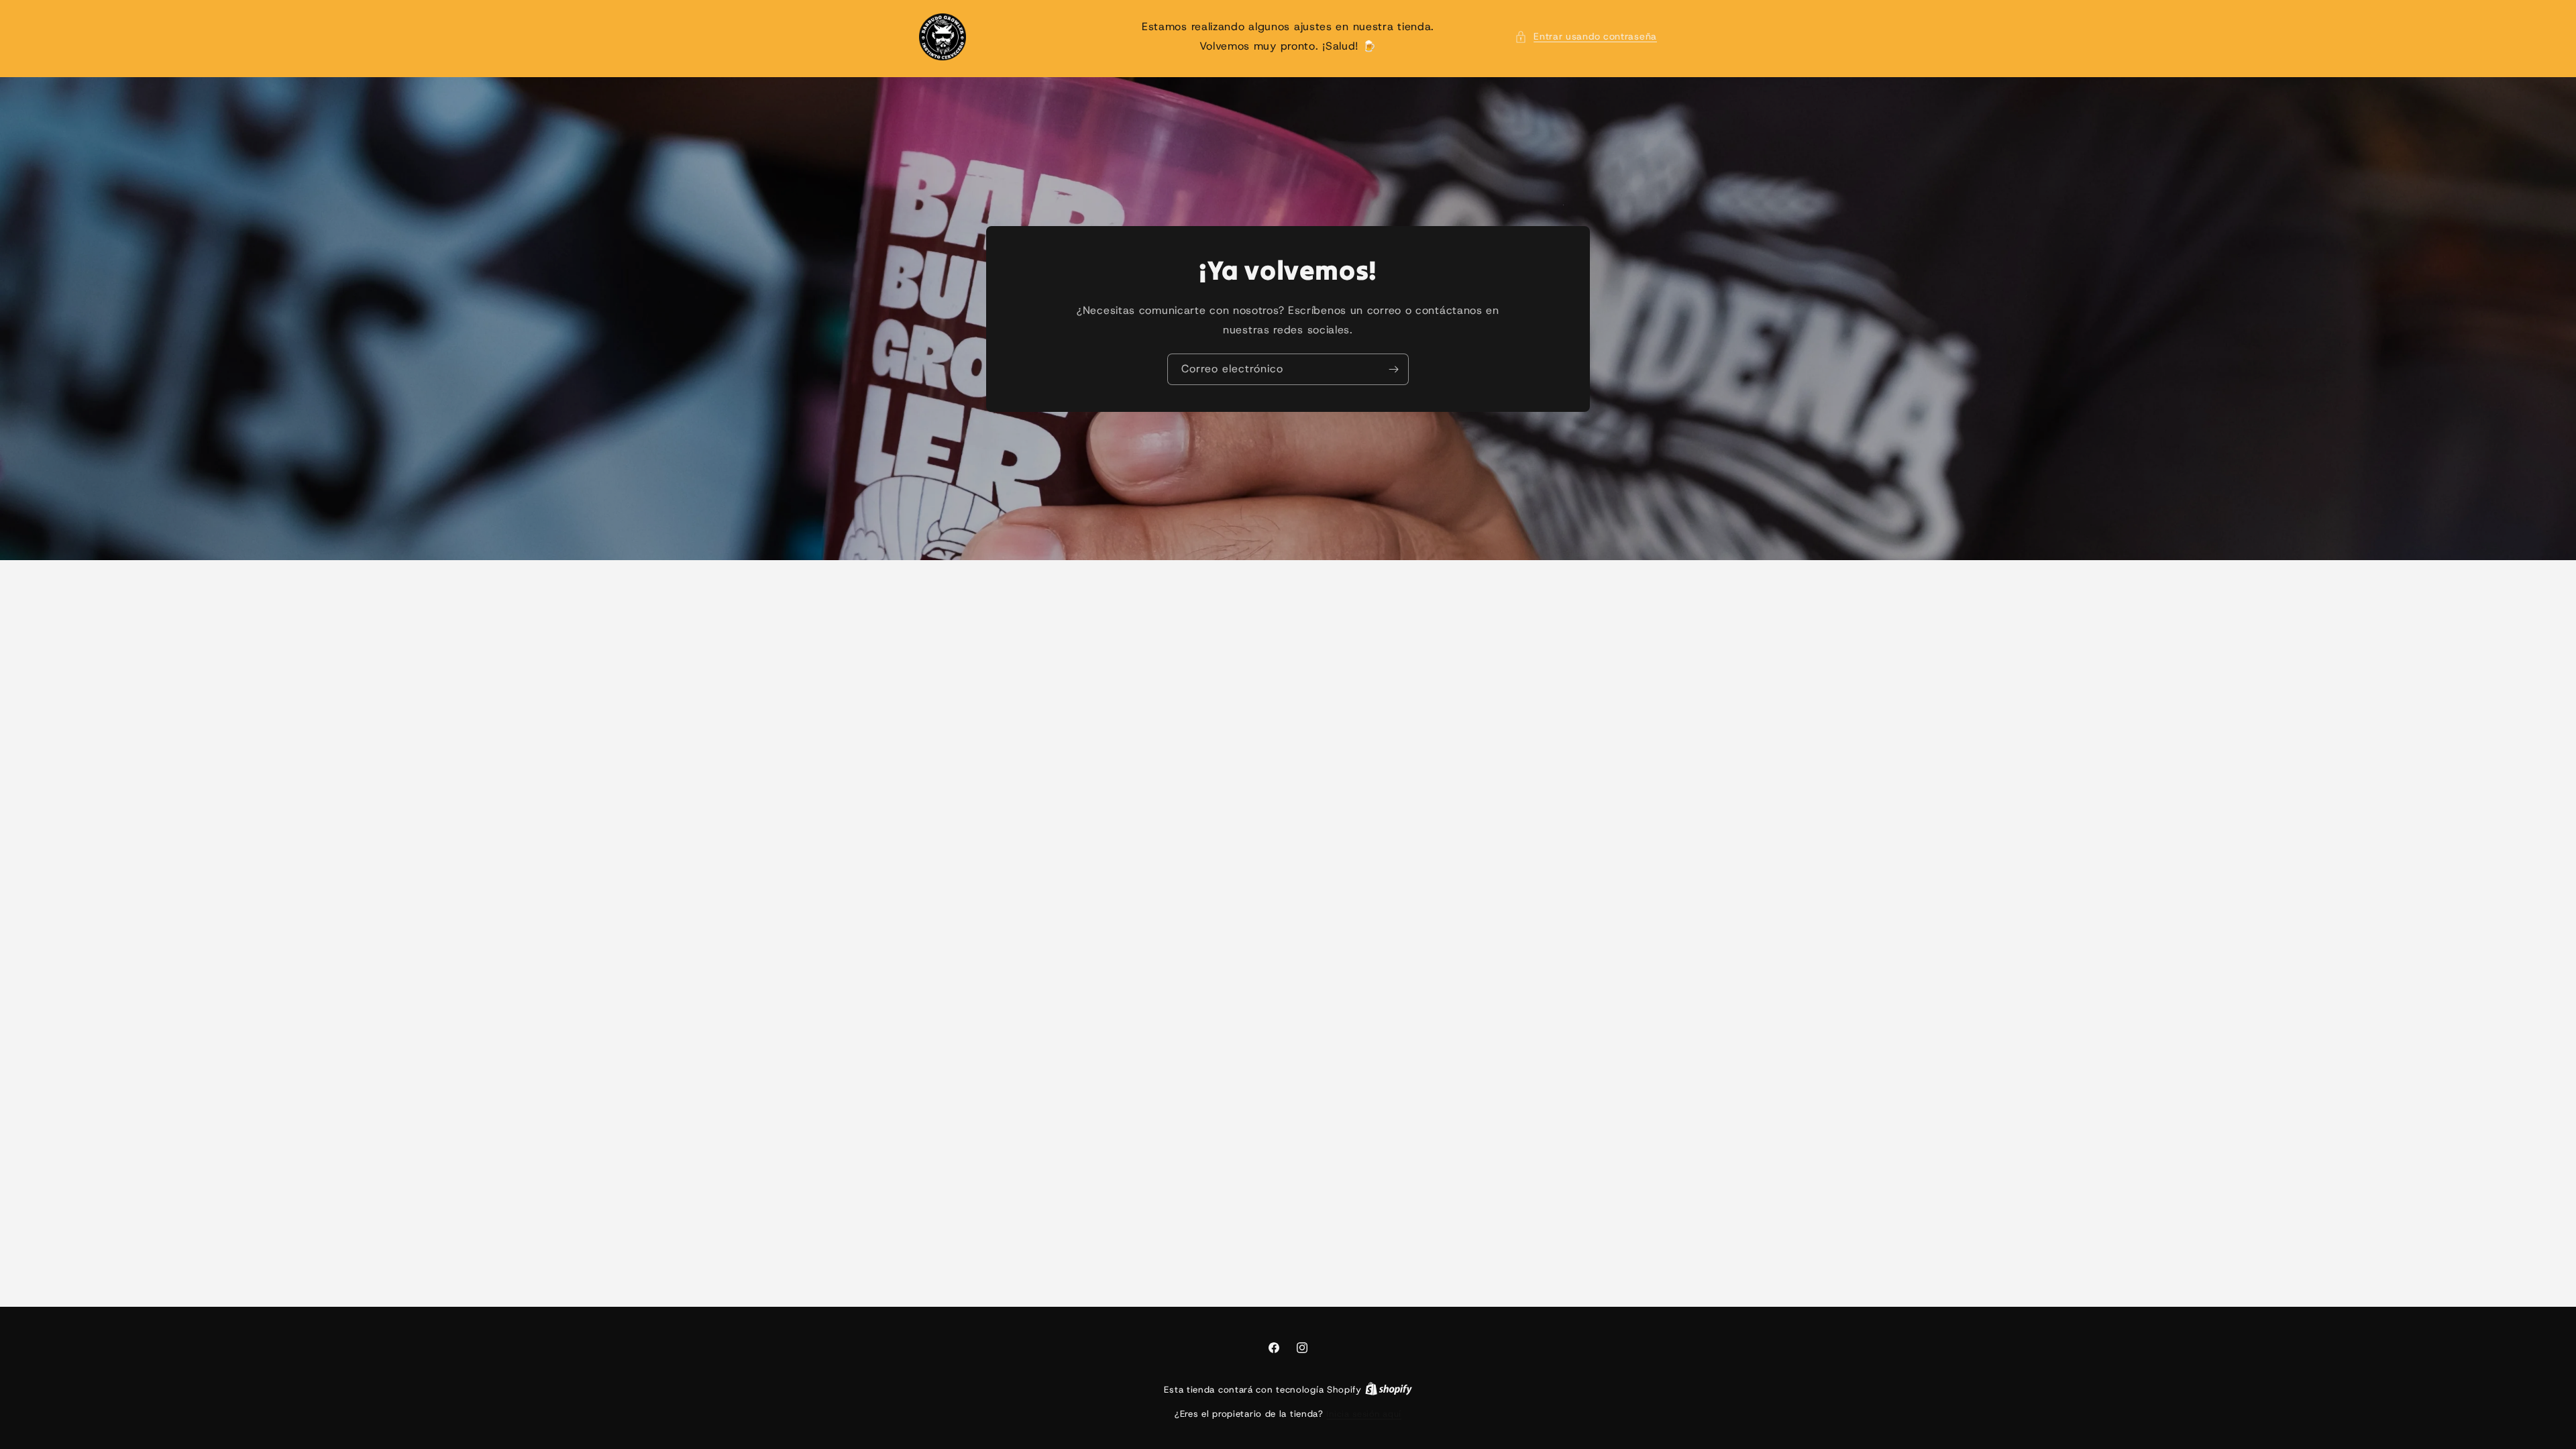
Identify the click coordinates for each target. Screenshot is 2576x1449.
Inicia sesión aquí (1364, 1414)
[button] (1586, 37)
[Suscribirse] (1393, 369)
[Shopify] (1389, 1390)
